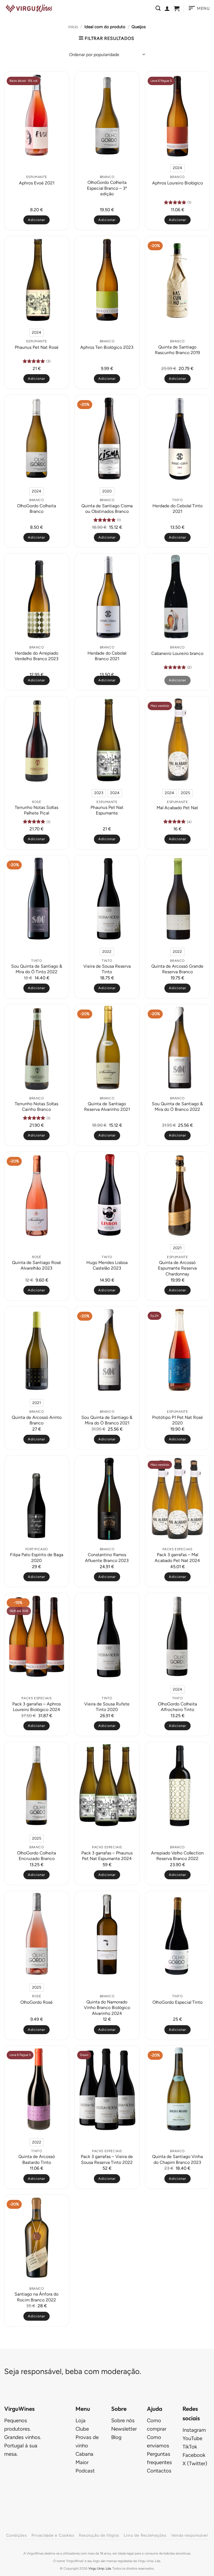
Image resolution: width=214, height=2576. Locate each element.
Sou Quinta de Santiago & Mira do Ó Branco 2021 (107, 1420)
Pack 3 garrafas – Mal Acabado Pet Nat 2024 (177, 1557)
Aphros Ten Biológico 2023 (107, 347)
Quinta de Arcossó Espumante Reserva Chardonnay (177, 1268)
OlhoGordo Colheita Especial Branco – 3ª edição (107, 188)
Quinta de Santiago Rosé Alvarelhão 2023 (37, 1265)
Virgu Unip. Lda (100, 2568)
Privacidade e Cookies (53, 2535)
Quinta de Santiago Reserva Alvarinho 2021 (107, 1106)
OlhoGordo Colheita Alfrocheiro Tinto (177, 1707)
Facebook (194, 2455)
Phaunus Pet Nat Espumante (107, 810)
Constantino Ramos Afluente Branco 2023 (107, 1557)
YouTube (192, 2438)
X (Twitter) (195, 2463)
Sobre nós (123, 2420)
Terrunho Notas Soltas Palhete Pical (37, 810)
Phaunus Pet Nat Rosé (37, 347)
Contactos (159, 2471)
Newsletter (124, 2429)
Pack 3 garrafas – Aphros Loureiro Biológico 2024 (37, 1707)
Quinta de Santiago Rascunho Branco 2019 (177, 350)
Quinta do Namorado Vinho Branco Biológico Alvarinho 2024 (107, 2008)
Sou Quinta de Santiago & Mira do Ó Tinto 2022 (37, 969)
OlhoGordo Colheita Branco (37, 509)
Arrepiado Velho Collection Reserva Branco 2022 (177, 1856)
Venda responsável (189, 2535)
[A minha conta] (167, 8)
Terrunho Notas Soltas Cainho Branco (37, 1106)
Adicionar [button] (37, 220)
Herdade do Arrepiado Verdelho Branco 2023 (37, 656)
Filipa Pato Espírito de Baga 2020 (37, 1557)
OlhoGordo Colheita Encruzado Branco (37, 1856)
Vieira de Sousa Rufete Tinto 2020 (107, 1707)
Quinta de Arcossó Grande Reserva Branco (177, 969)
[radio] (177, 168)
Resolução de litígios (99, 2535)
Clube (82, 2429)
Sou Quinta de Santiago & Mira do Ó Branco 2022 (177, 1106)
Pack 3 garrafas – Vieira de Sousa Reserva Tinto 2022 (107, 2159)
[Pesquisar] (158, 8)
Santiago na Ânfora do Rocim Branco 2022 (37, 2297)
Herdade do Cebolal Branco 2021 (107, 656)
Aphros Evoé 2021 (37, 183)
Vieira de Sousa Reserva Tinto (107, 969)
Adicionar (177, 220)
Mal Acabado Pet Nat (177, 808)
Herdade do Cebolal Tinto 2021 (177, 509)
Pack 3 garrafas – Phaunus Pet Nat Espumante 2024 (107, 1856)
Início (73, 27)
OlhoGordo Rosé (37, 2002)
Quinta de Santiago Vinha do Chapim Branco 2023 (177, 2159)
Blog (116, 2437)
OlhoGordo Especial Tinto (177, 2002)
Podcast (85, 2471)
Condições (16, 2535)
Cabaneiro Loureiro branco (177, 653)
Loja (81, 2420)
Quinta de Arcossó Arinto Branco (37, 1420)
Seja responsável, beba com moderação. (73, 2371)
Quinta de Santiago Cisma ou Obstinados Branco (107, 509)
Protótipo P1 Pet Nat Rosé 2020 (177, 1420)
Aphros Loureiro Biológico (177, 183)
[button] (177, 8)
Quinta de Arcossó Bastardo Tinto (37, 2159)
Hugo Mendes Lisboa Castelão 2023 (107, 1265)
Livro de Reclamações (145, 2535)
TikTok (190, 2447)
